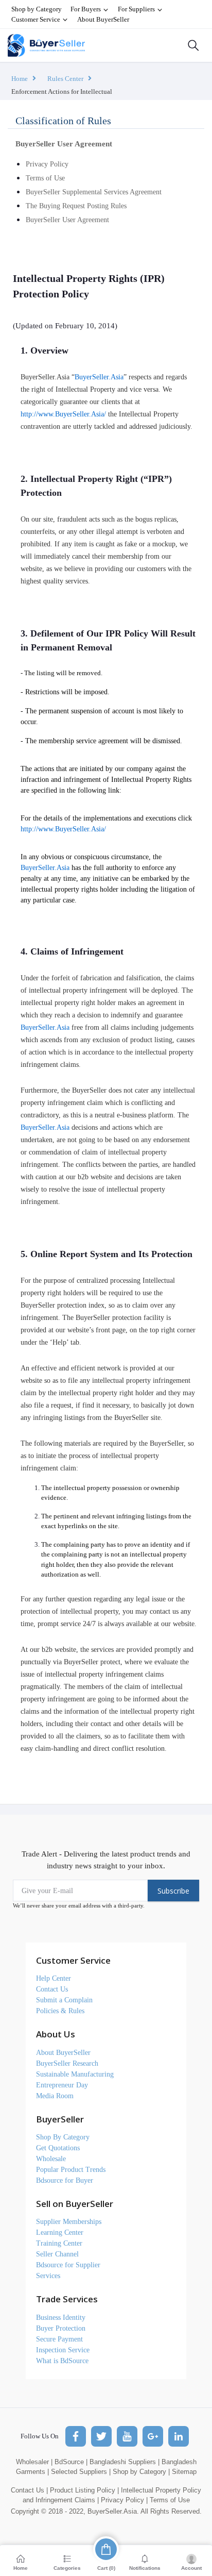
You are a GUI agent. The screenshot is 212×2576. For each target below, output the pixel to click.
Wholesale (51, 2159)
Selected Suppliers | (81, 2472)
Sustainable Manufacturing (75, 2074)
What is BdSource (62, 2361)
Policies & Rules (60, 2011)
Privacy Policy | (124, 2500)
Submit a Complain (64, 2000)
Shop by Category (37, 9)
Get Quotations (58, 2148)
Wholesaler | (34, 2462)
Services (48, 2276)
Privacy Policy (47, 164)
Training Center (59, 2243)
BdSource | (71, 2462)
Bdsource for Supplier (68, 2265)
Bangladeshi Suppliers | (125, 2462)
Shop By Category (63, 2137)
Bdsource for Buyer (65, 2180)
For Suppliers (137, 9)
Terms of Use (45, 178)
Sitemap (184, 2472)
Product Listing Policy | (84, 2490)
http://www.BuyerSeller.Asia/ (63, 414)
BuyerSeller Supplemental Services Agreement (94, 192)
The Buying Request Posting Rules (76, 206)
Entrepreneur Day (62, 2085)
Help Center (54, 1978)
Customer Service (37, 19)
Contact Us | (29, 2490)
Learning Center (60, 2232)
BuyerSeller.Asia (99, 377)
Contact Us (52, 1989)
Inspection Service (63, 2350)
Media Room (55, 2096)
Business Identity (61, 2318)
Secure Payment (59, 2339)
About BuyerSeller (103, 19)
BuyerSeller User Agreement (67, 220)
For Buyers (86, 9)
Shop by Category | (141, 2472)
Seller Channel (57, 2254)
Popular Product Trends (71, 2170)
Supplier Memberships (69, 2222)
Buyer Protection (61, 2328)
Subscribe (173, 1891)
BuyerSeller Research (67, 2063)
